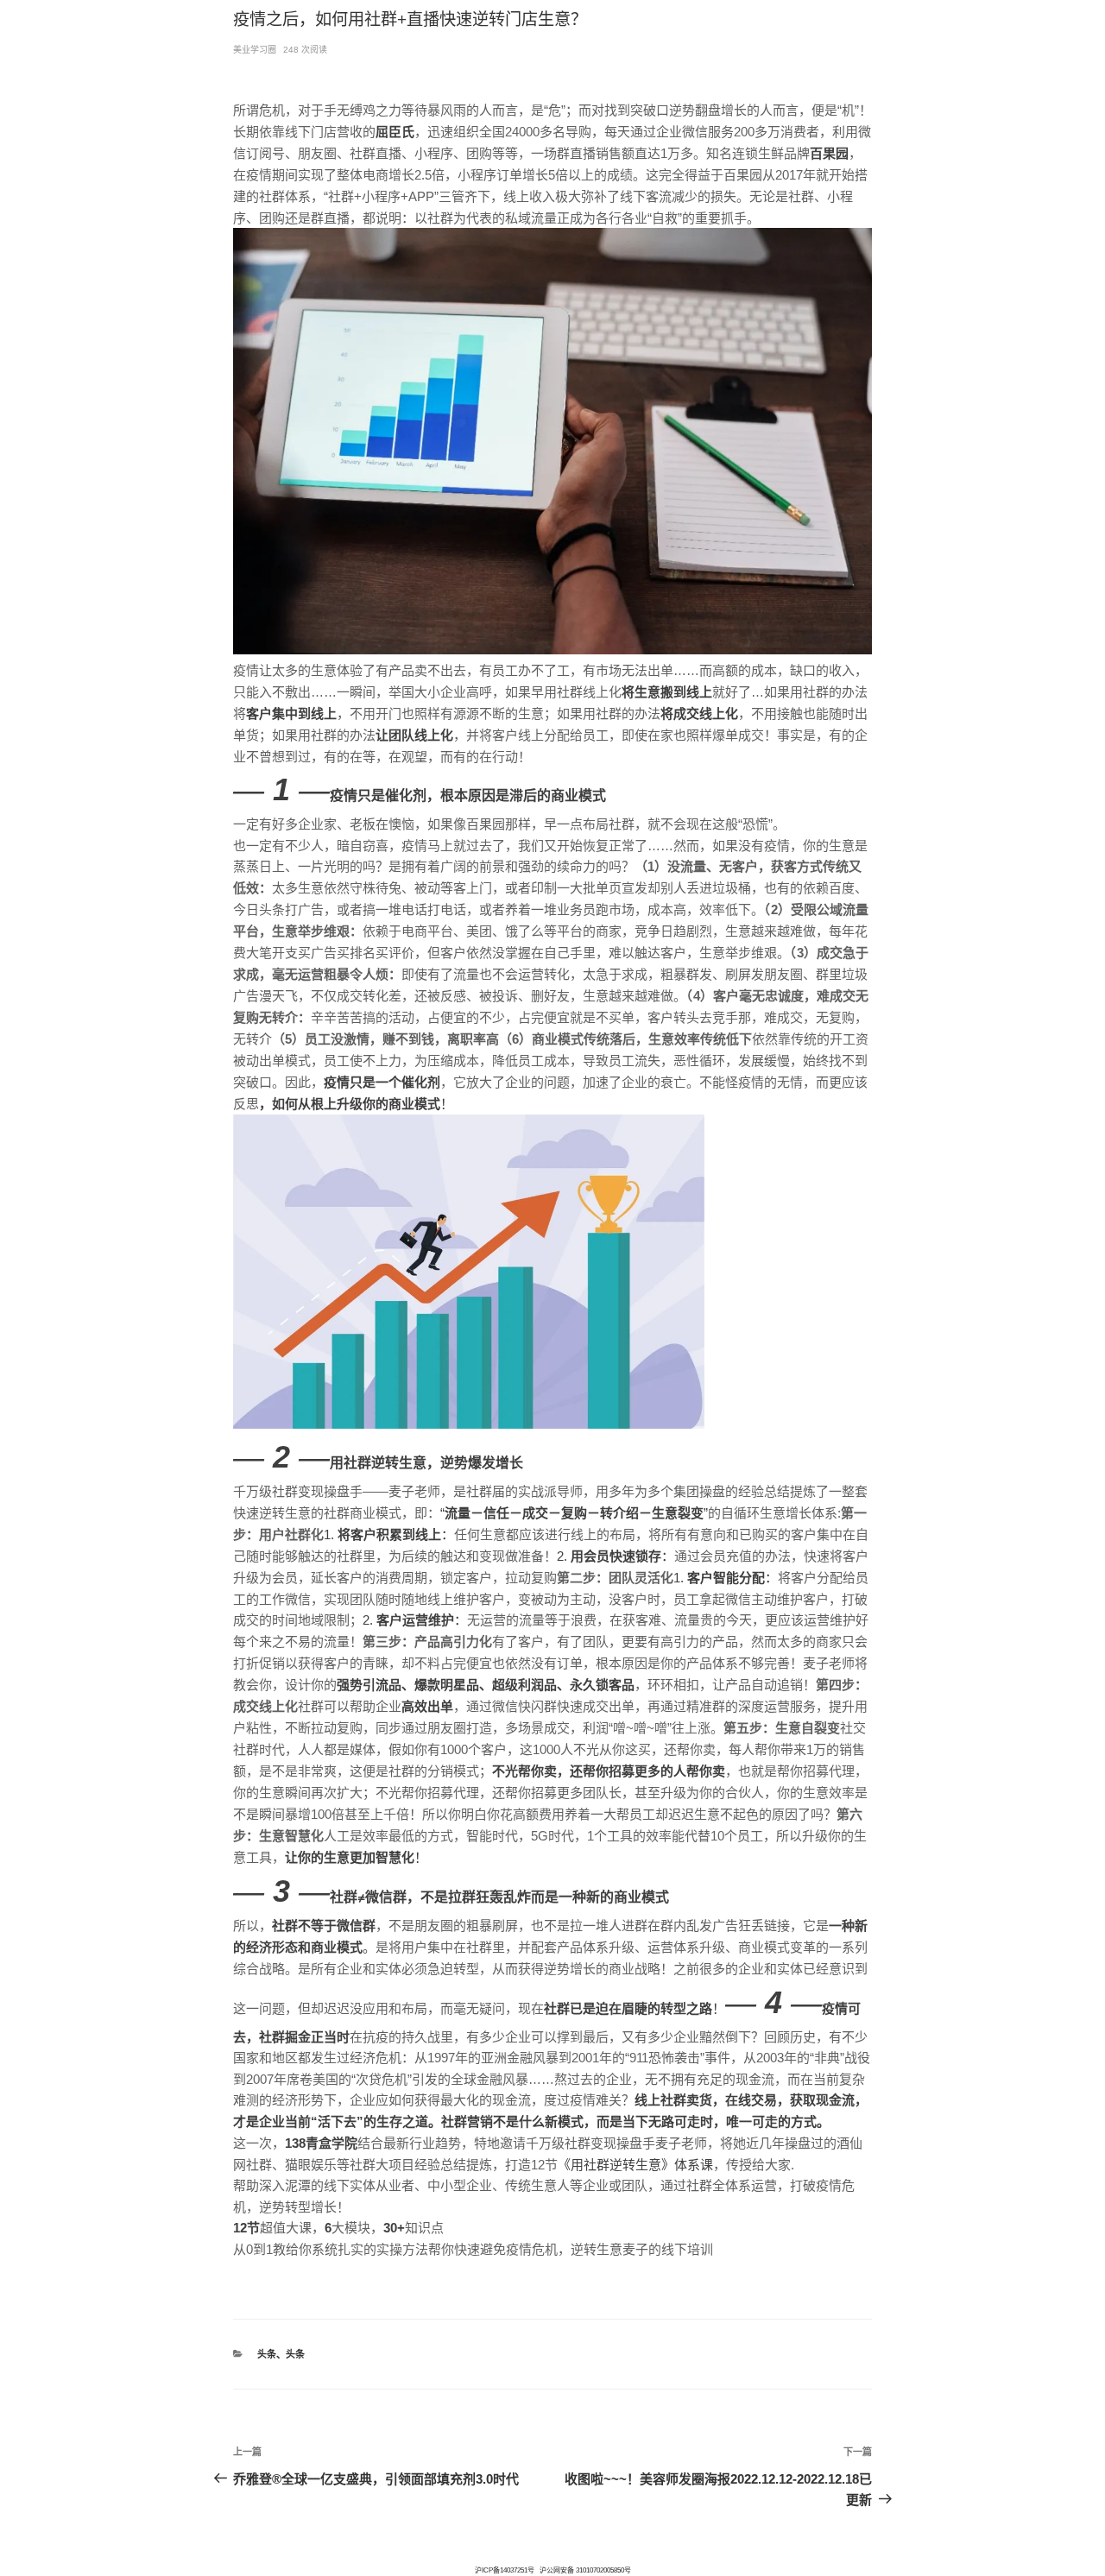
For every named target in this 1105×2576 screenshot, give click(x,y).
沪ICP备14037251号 (505, 2570)
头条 (267, 2354)
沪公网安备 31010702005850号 (585, 2570)
